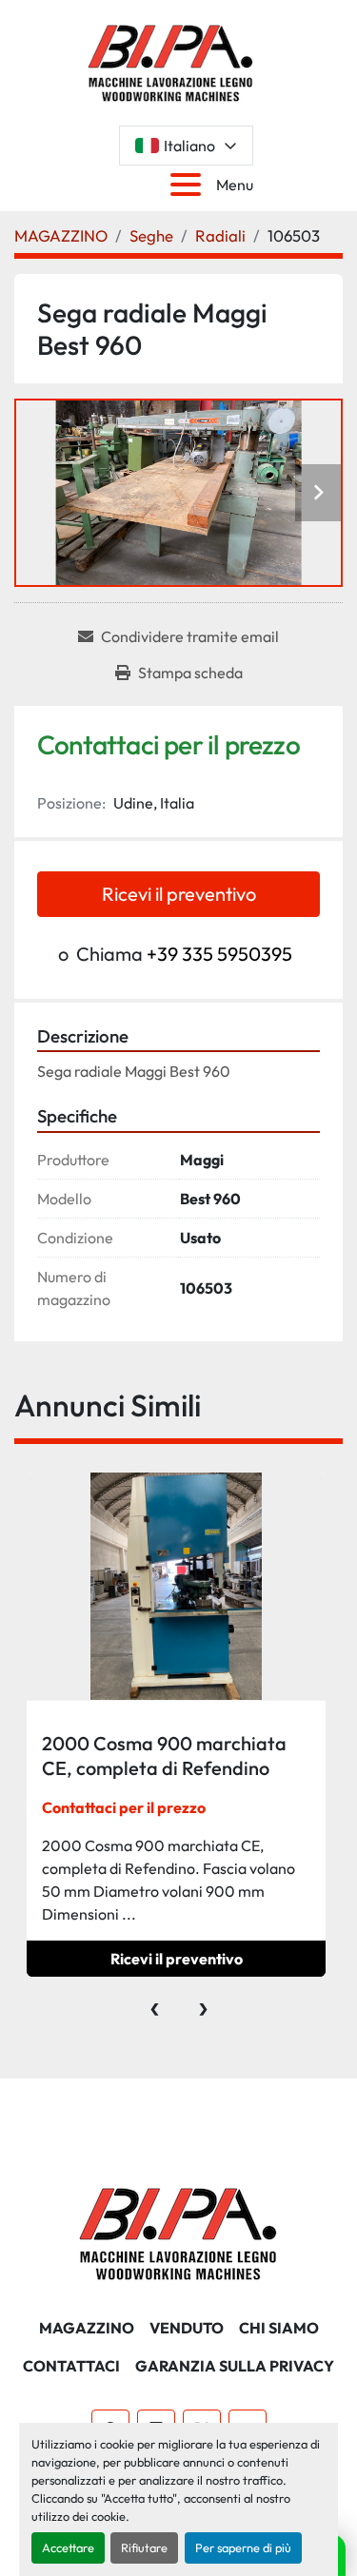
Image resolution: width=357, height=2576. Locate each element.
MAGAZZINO (87, 2328)
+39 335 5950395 (219, 954)
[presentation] (155, 2004)
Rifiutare (144, 2547)
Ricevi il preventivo (179, 894)
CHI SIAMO (279, 2328)
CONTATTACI (71, 2366)
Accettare (68, 2547)
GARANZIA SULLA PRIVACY (235, 2366)
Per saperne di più (243, 2547)
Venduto (187, 2328)
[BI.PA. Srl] (178, 2232)
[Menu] (189, 185)
